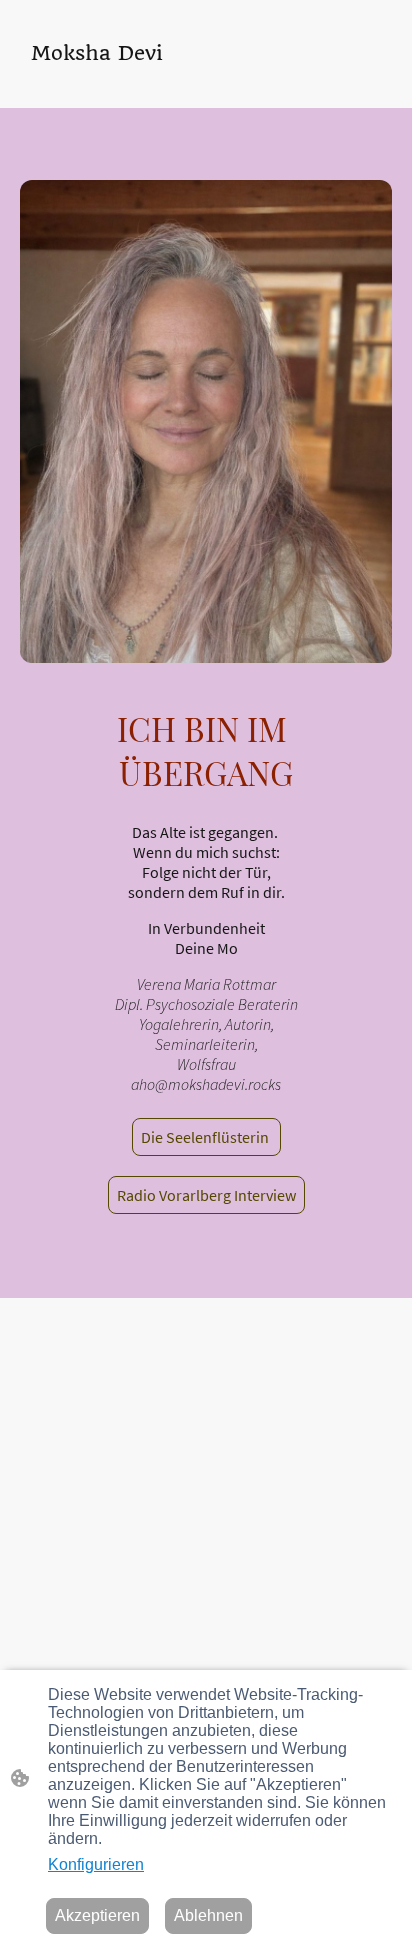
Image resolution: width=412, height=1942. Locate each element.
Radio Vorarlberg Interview (206, 1195)
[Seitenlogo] (107, 83)
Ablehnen (208, 1915)
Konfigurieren (96, 1864)
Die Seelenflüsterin (206, 1137)
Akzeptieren (97, 1915)
